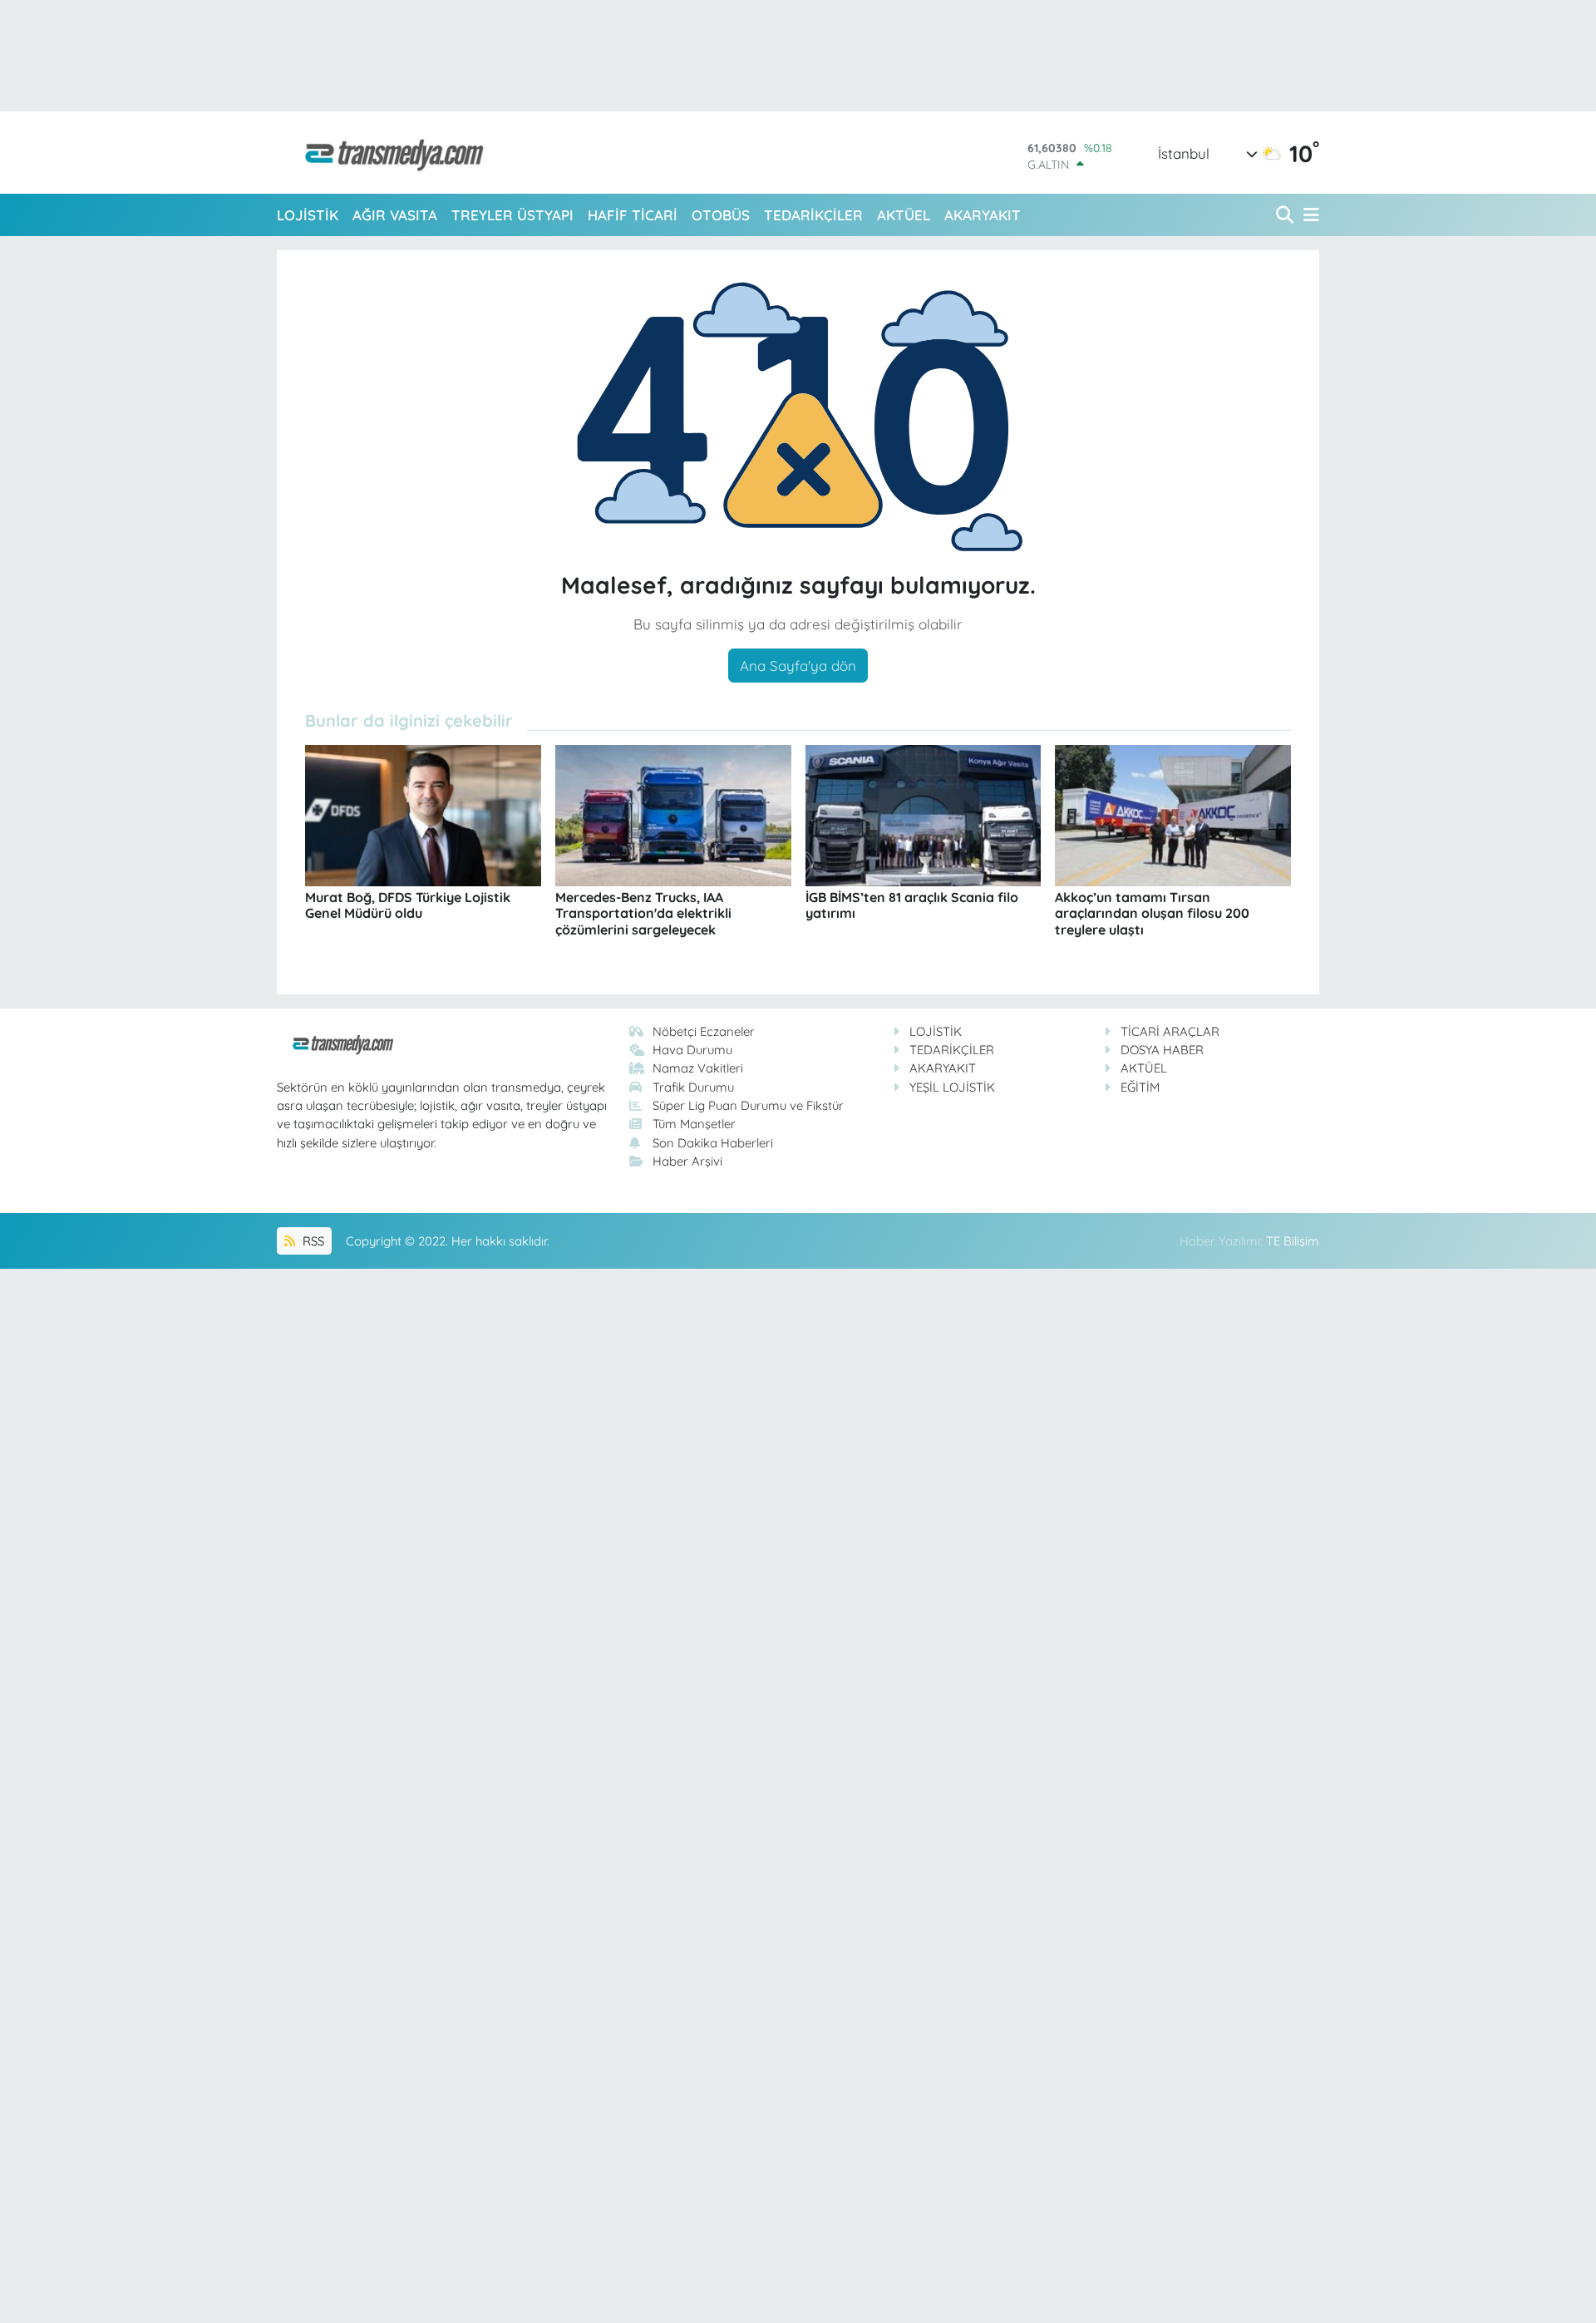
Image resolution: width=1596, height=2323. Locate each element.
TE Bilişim (1293, 1241)
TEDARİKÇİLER (813, 215)
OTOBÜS (721, 215)
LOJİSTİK (308, 215)
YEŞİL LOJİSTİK (952, 1087)
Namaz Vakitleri (698, 1068)
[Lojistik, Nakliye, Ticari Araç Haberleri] (387, 153)
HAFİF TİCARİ (633, 215)
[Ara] (1286, 215)
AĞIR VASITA (395, 215)
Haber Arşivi (687, 1161)
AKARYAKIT (983, 215)
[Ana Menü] (1308, 215)
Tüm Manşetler (694, 1124)
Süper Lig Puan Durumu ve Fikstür (748, 1105)
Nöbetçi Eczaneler (704, 1031)
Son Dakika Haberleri (713, 1143)
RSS (312, 1241)
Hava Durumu (692, 1050)
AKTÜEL (904, 215)
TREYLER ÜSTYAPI (512, 215)
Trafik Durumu (693, 1087)
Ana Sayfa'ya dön (798, 666)
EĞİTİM (1140, 1087)
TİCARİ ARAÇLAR (1170, 1031)
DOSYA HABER (1162, 1050)
